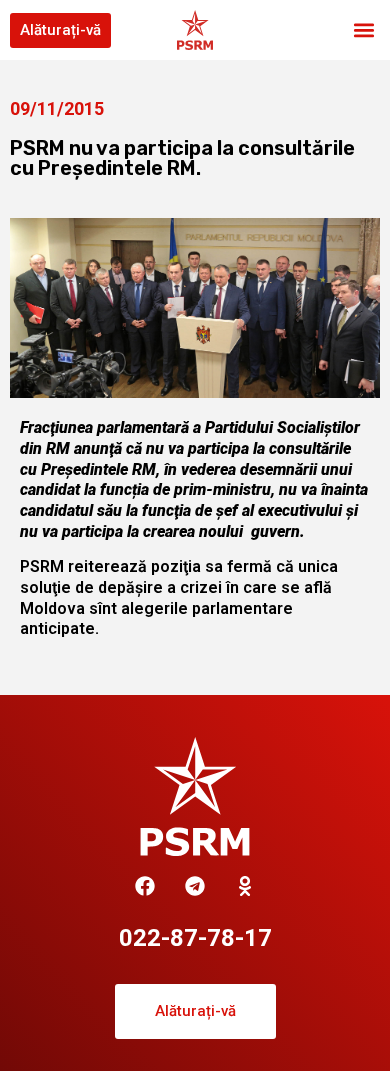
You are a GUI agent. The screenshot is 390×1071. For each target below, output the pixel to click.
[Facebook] (145, 886)
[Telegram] (195, 886)
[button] (363, 30)
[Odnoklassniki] (245, 886)
